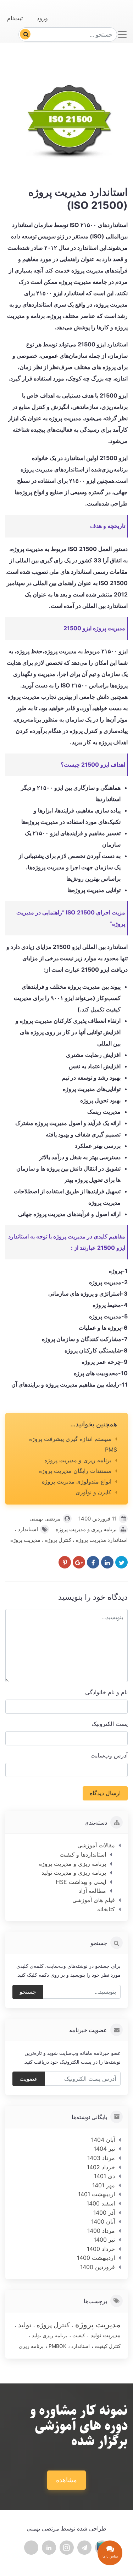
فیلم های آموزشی (94, 1900)
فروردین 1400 (98, 2267)
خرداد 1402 (101, 2167)
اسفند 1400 (101, 2203)
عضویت (29, 2079)
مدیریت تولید (105, 2335)
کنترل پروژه (57, 1540)
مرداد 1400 (101, 2231)
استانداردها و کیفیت (83, 1854)
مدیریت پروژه (25, 1540)
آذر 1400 (104, 2213)
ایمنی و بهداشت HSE (81, 1882)
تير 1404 (104, 2149)
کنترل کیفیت (107, 2346)
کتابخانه (106, 1909)
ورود (42, 18)
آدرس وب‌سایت (109, 1755)
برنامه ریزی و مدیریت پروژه (78, 1460)
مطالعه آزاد (92, 1891)
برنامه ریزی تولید (49, 2335)
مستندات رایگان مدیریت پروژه (75, 1471)
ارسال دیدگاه (105, 1793)
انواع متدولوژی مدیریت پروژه (77, 1481)
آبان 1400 (103, 2221)
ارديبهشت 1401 (96, 2194)
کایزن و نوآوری (93, 1492)
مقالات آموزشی (96, 1845)
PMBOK (57, 2346)
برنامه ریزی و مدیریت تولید (74, 1873)
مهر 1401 (104, 2185)
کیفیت (78, 2335)
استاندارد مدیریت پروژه (101, 1540)
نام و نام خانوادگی (106, 1692)
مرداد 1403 (101, 2158)
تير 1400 (104, 2240)
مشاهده (66, 2480)
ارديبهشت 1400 (96, 2258)
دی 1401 (104, 2176)
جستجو (28, 1992)
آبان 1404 (103, 2140)
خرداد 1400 (101, 2249)
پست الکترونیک (110, 1724)
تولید (24, 2325)
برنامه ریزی (31, 2346)
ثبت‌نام (15, 18)
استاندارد (27, 1529)
